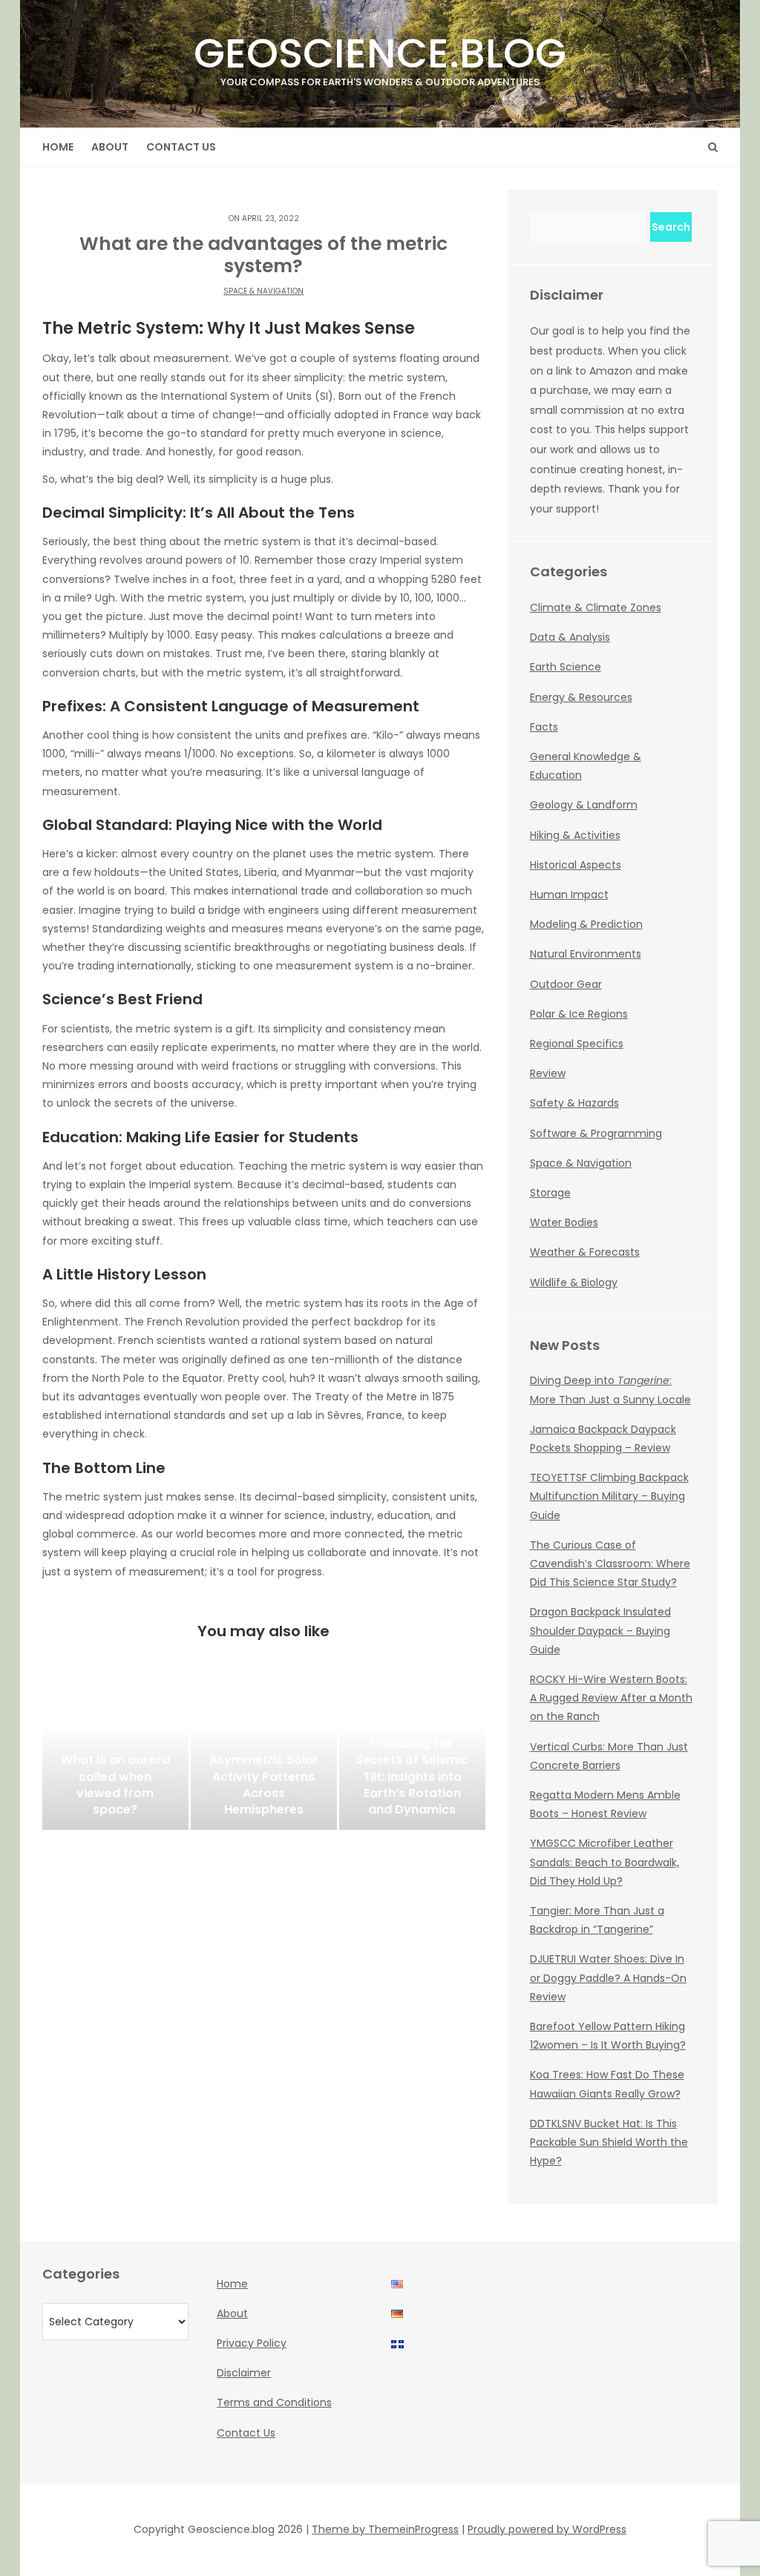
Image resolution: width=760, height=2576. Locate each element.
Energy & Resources (581, 697)
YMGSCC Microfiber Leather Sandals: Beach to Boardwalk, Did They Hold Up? (605, 1862)
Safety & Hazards (574, 1103)
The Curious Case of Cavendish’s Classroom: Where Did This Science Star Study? (610, 1564)
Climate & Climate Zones (596, 607)
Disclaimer (244, 2373)
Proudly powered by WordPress (547, 2529)
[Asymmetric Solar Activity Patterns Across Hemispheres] (264, 1756)
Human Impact (569, 895)
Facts (544, 727)
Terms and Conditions (274, 2402)
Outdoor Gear (566, 984)
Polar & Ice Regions (579, 1014)
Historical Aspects (576, 865)
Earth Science (566, 667)
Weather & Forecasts (585, 1252)
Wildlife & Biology (574, 1282)
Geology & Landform (584, 805)
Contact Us (181, 147)
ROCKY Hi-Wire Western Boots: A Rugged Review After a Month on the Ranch (611, 1698)
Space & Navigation (263, 291)
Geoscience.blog (380, 57)
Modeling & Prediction (586, 924)
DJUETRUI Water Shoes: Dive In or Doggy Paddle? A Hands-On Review (608, 1977)
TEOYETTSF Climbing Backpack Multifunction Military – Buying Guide (609, 1496)
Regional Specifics (577, 1044)
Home (58, 147)
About (110, 147)
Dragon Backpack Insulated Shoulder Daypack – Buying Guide (600, 1630)
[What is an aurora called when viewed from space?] (115, 1756)
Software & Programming (596, 1133)
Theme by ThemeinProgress (385, 2529)
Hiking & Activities (575, 835)
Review (548, 1073)
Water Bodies (564, 1222)
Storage (550, 1193)
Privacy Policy (252, 2343)
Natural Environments (586, 954)
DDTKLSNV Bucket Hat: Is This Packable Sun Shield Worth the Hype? (609, 2142)
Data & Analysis (570, 637)
